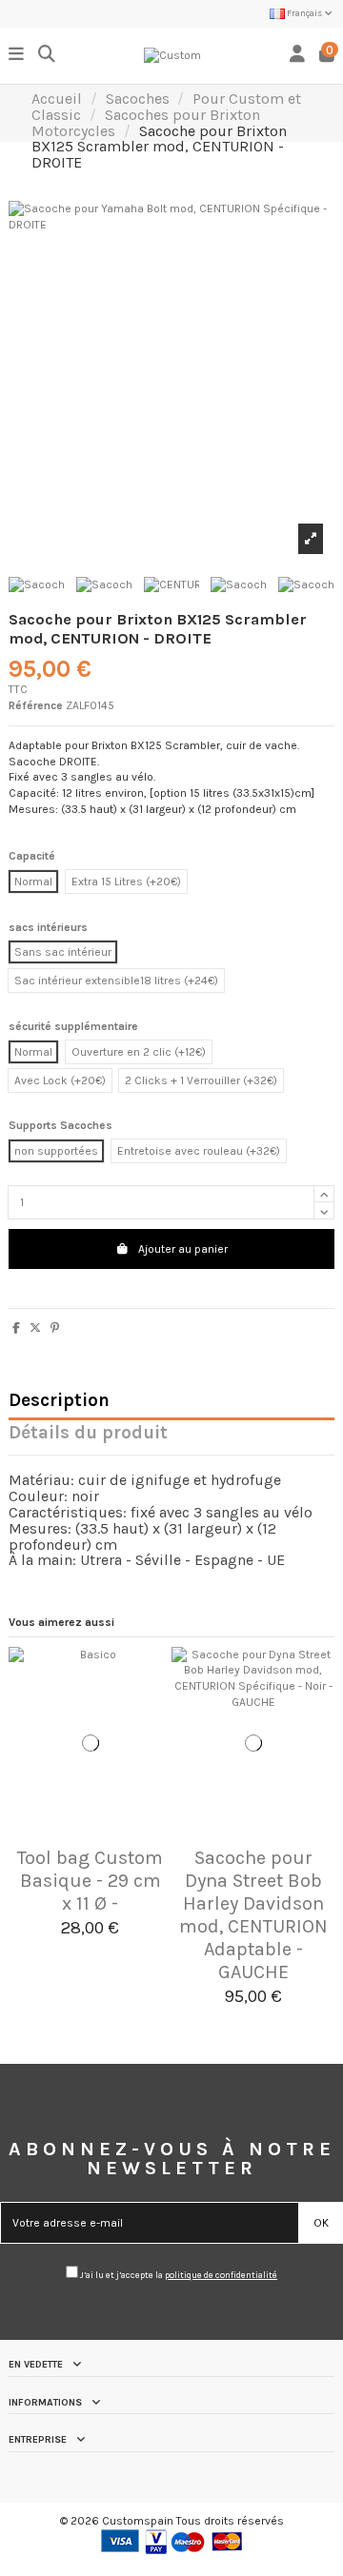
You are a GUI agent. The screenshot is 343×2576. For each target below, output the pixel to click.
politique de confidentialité (221, 2275)
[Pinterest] (55, 1328)
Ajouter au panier (183, 1249)
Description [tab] (59, 1402)
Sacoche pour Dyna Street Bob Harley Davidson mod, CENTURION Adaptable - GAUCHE (253, 1915)
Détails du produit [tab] (88, 1434)
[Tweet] (35, 1328)
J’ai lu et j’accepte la (178, 2275)
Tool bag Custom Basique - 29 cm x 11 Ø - (90, 1881)
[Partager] (16, 1328)
